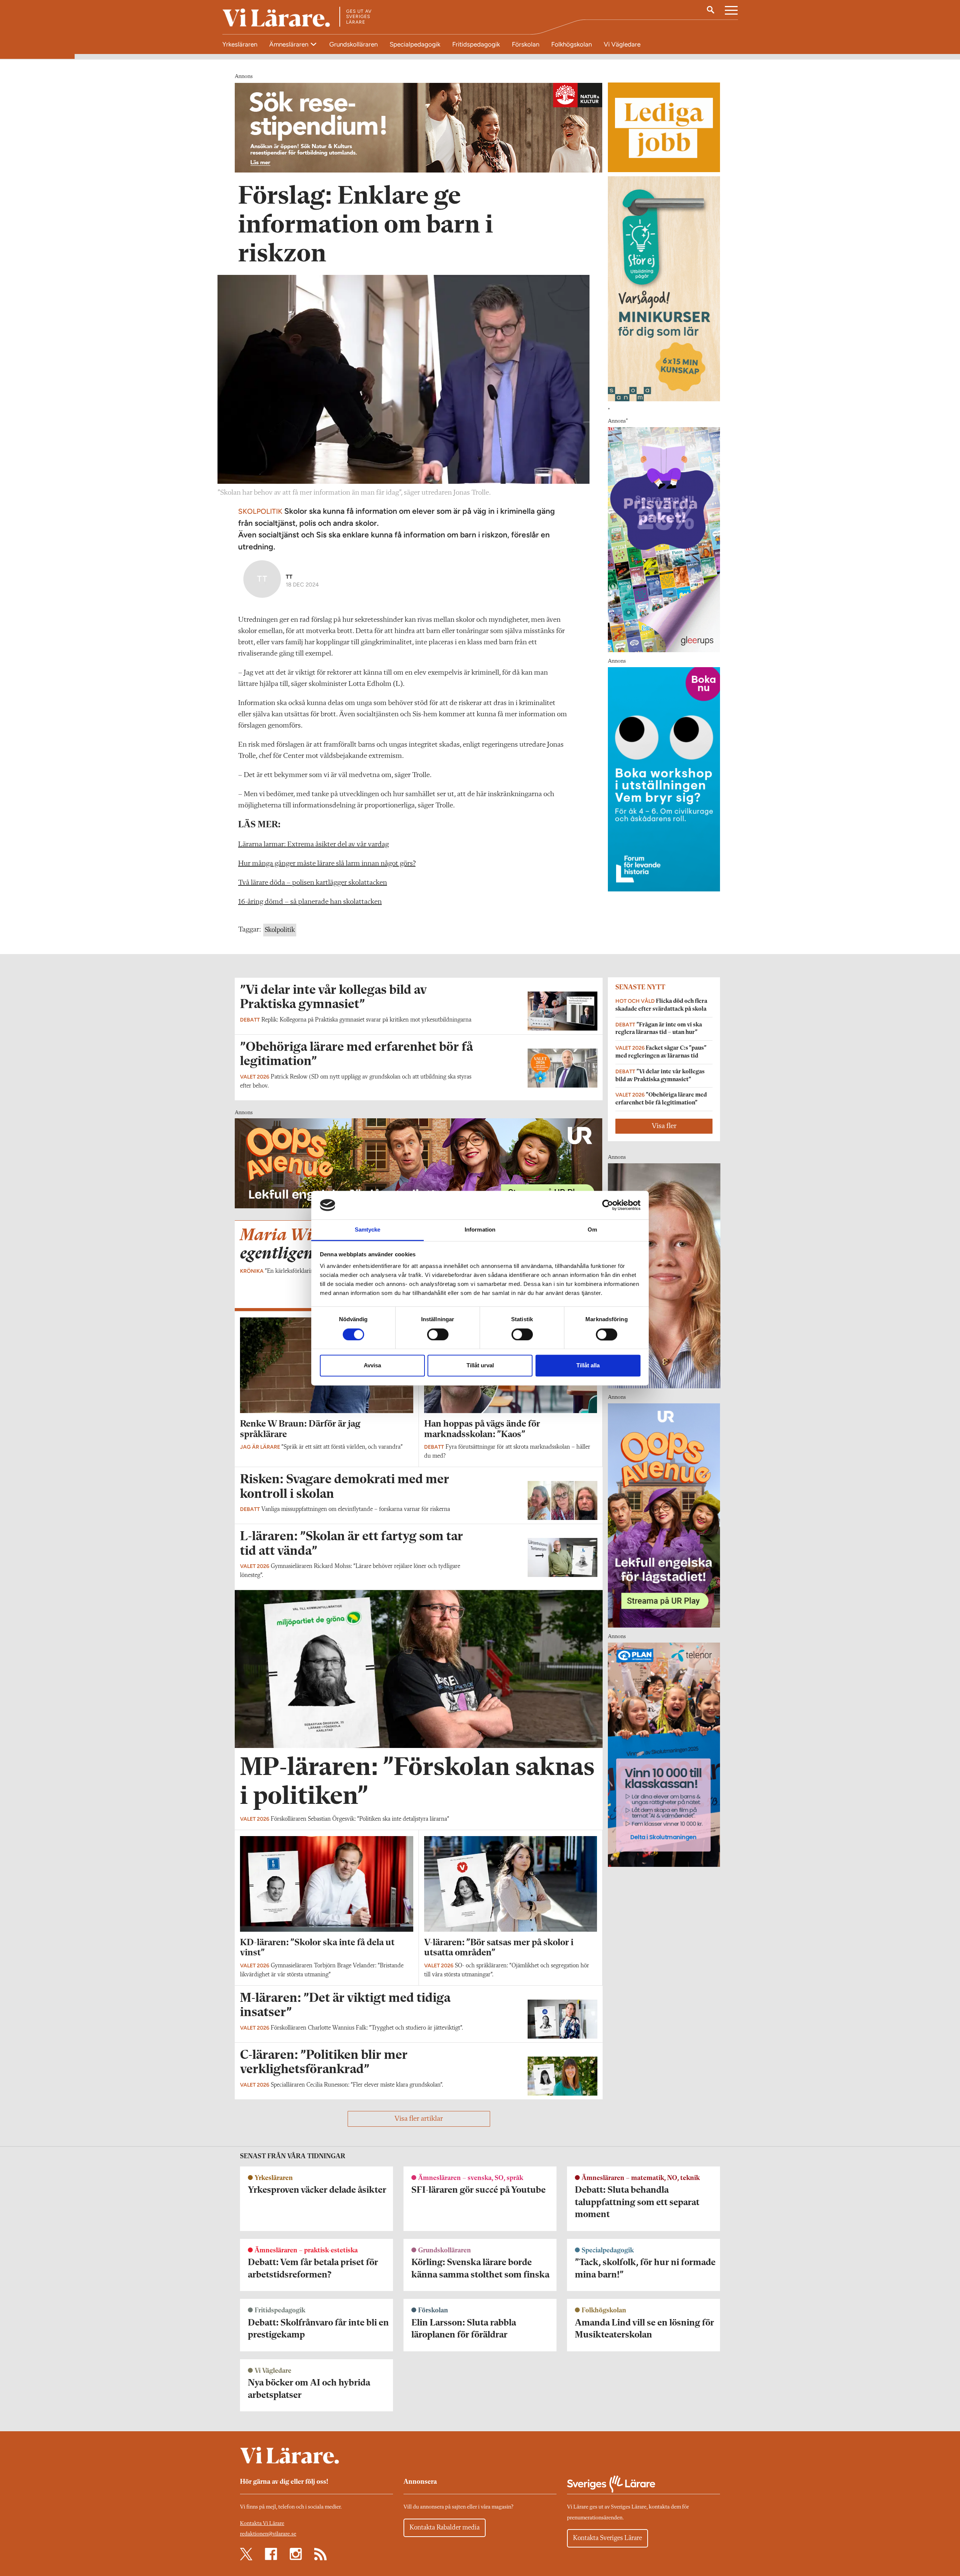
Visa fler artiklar (419, 2119)
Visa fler (664, 1126)
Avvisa (372, 1366)
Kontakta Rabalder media (445, 2528)
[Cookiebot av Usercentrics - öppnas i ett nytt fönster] (608, 1205)
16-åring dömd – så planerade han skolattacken (310, 902)
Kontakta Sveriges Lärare (607, 2538)
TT (289, 577)
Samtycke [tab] (368, 1230)
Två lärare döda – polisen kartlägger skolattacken (313, 883)
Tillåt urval (480, 1366)
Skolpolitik (280, 930)
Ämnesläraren (289, 44)
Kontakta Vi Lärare (262, 2524)
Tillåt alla (588, 1366)
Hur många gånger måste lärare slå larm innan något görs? (327, 864)
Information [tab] (480, 1230)
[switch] (438, 1334)
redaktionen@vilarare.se (268, 2534)
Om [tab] (592, 1230)
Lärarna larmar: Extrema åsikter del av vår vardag (313, 845)
